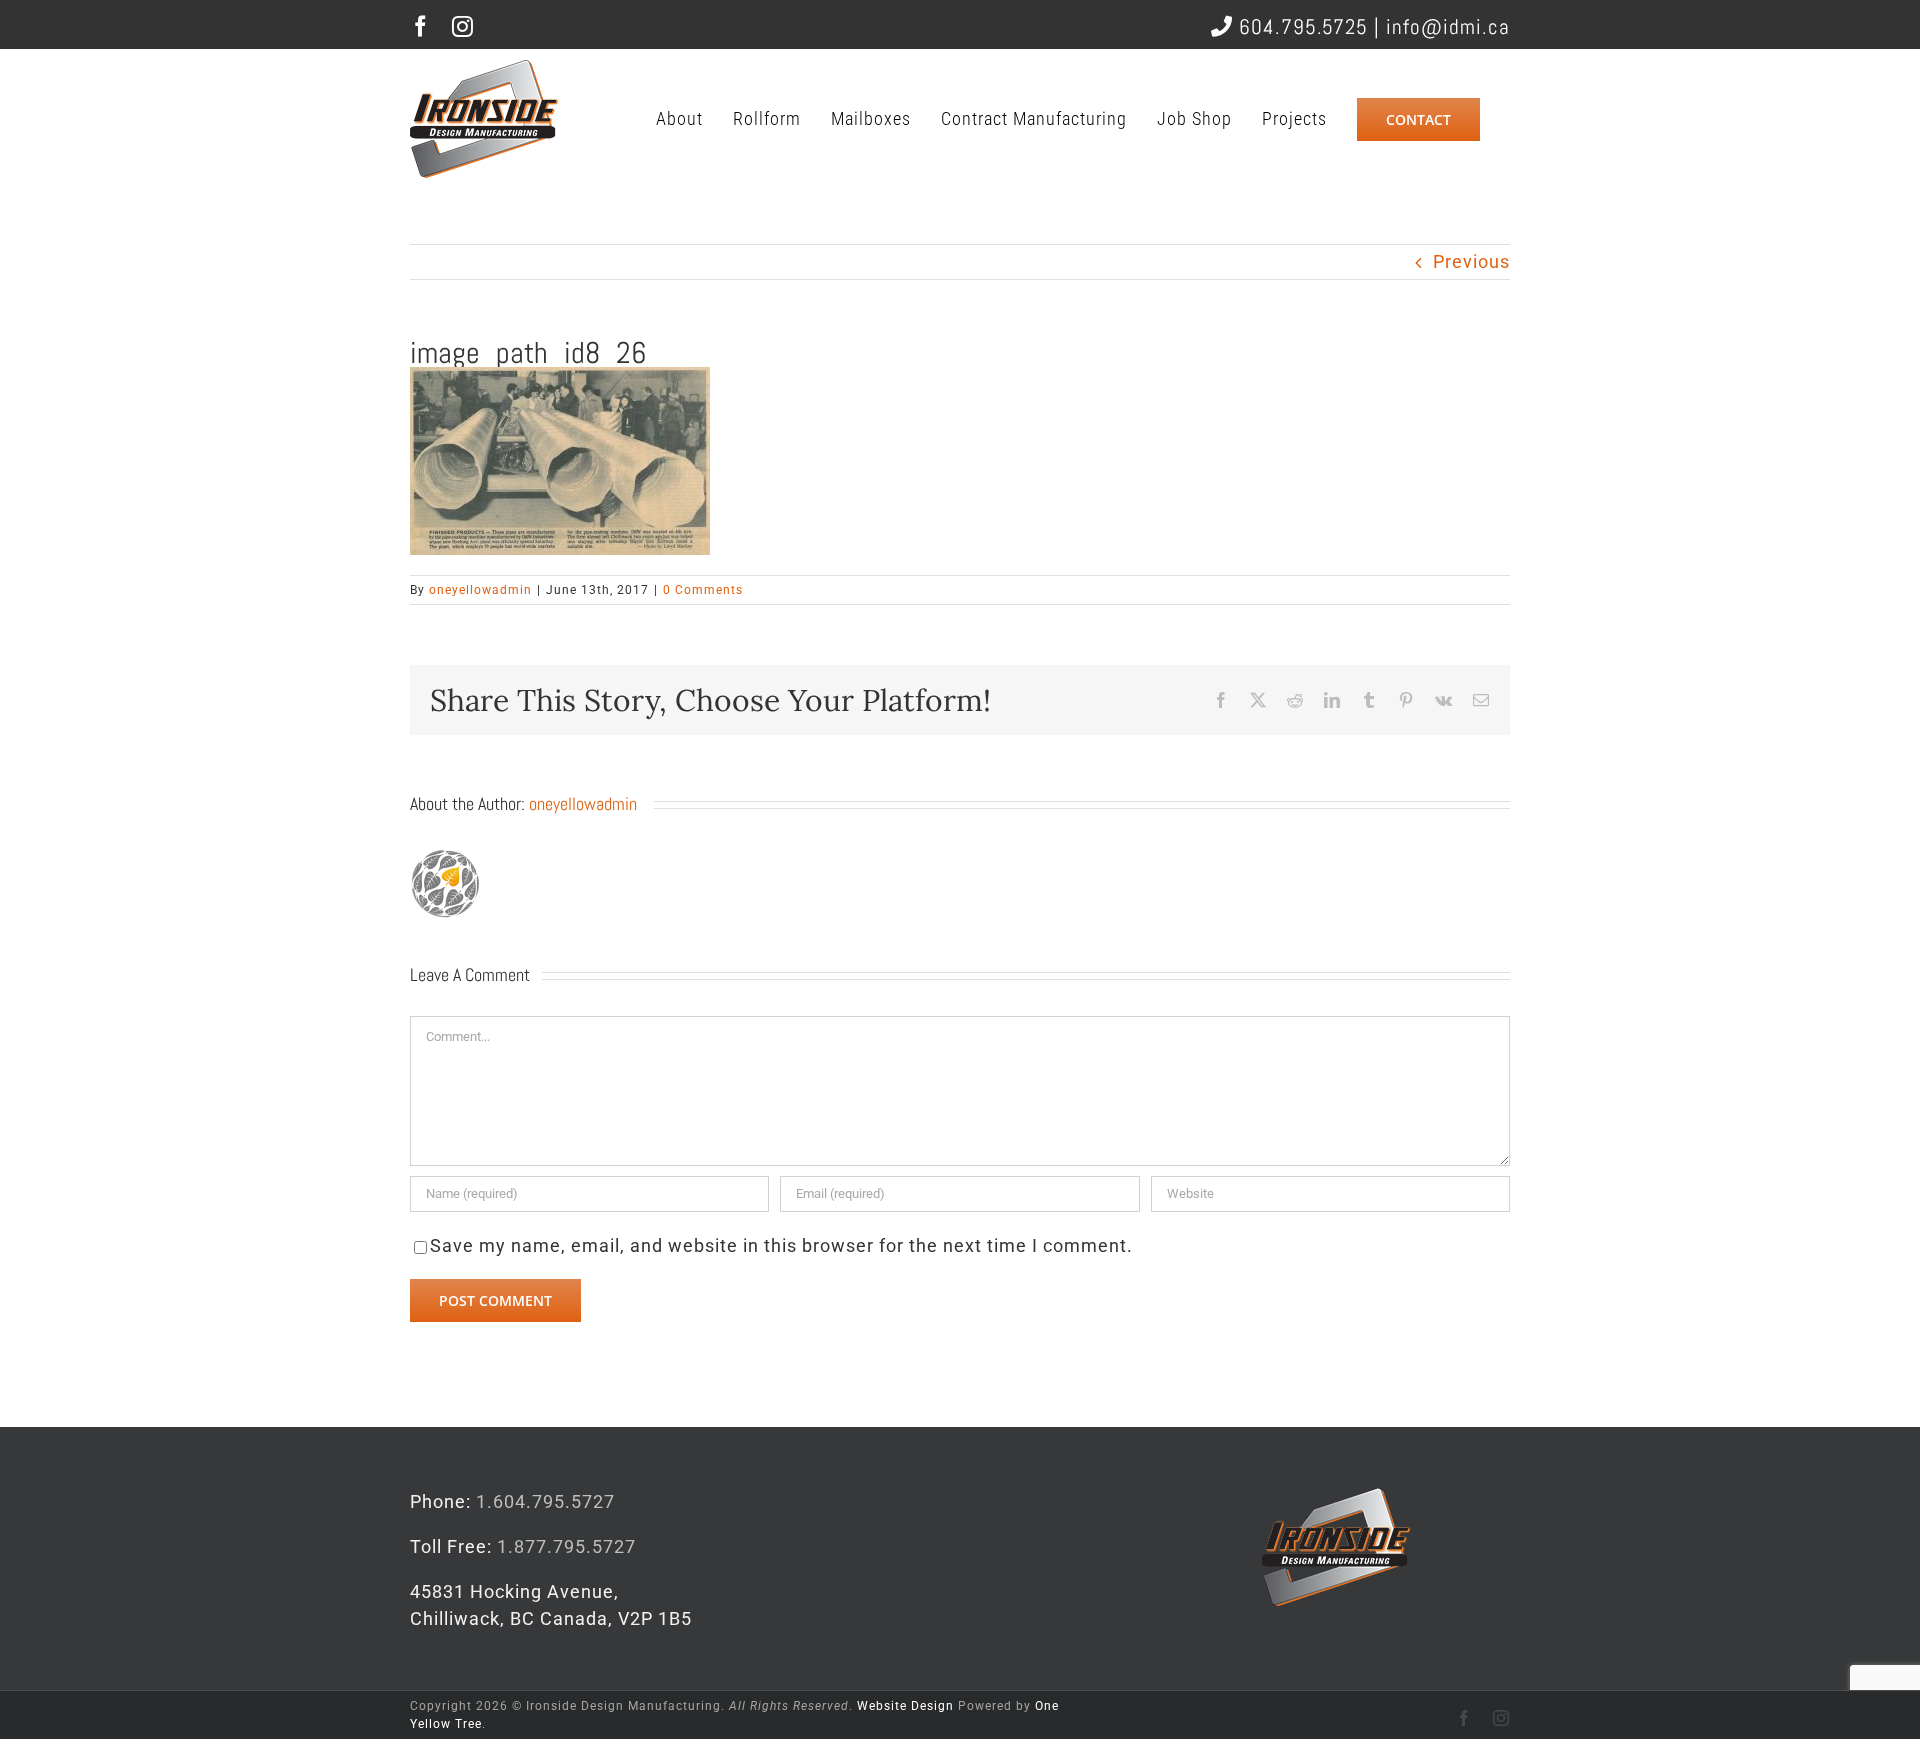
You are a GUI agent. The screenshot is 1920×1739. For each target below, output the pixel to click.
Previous (1471, 261)
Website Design (905, 1706)
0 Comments (703, 590)
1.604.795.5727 (545, 1501)
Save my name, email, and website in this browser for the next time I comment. (781, 1245)
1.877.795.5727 (566, 1546)
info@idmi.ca (1448, 26)
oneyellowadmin (480, 590)
